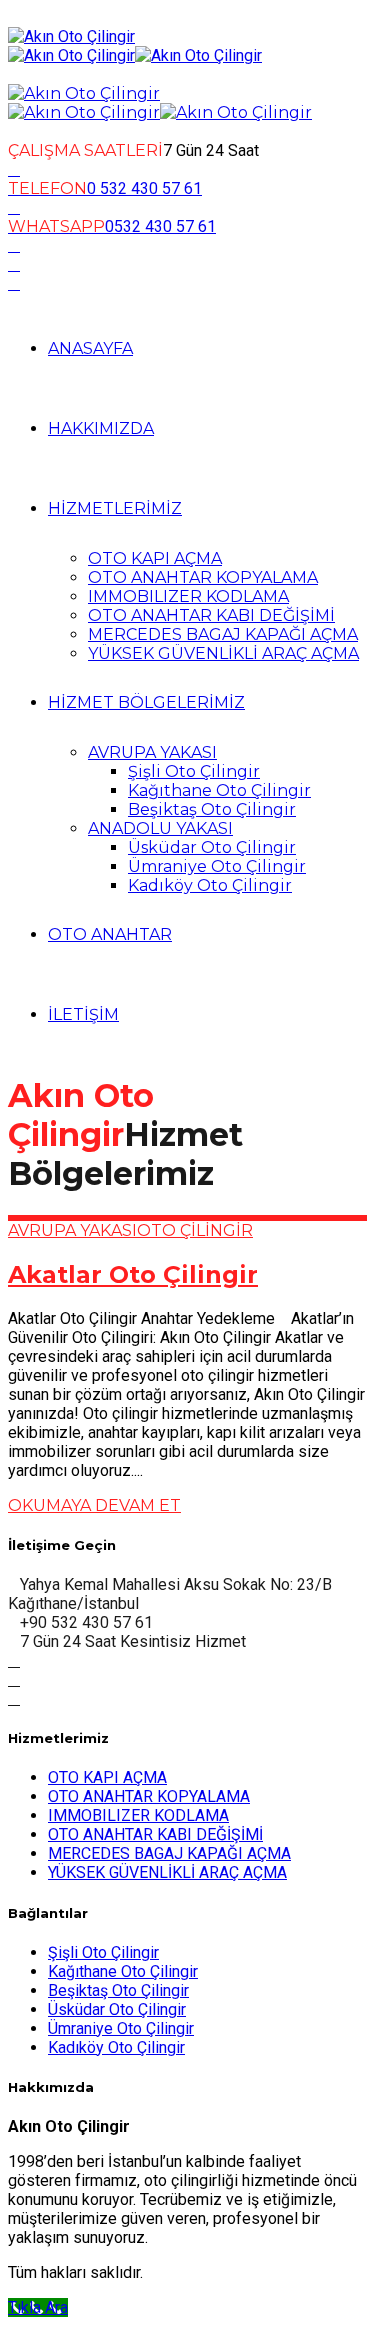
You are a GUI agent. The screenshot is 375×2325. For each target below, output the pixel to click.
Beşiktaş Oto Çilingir (212, 809)
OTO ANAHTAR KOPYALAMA (203, 577)
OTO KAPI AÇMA (155, 558)
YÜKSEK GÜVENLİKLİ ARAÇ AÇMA (223, 653)
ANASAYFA (90, 348)
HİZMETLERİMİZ (115, 508)
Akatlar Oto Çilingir (133, 1274)
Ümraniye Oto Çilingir (217, 866)
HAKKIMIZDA (101, 428)
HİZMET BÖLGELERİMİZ (146, 702)
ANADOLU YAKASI (160, 828)
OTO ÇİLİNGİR (195, 1230)
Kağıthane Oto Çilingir (219, 790)
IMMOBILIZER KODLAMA (188, 596)
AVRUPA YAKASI (152, 752)
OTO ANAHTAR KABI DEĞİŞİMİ (211, 615)
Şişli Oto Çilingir (194, 771)
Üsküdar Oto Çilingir (212, 847)
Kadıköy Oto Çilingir (210, 885)
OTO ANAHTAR (110, 934)
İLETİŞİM (83, 1014)
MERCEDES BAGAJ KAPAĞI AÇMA (223, 634)
